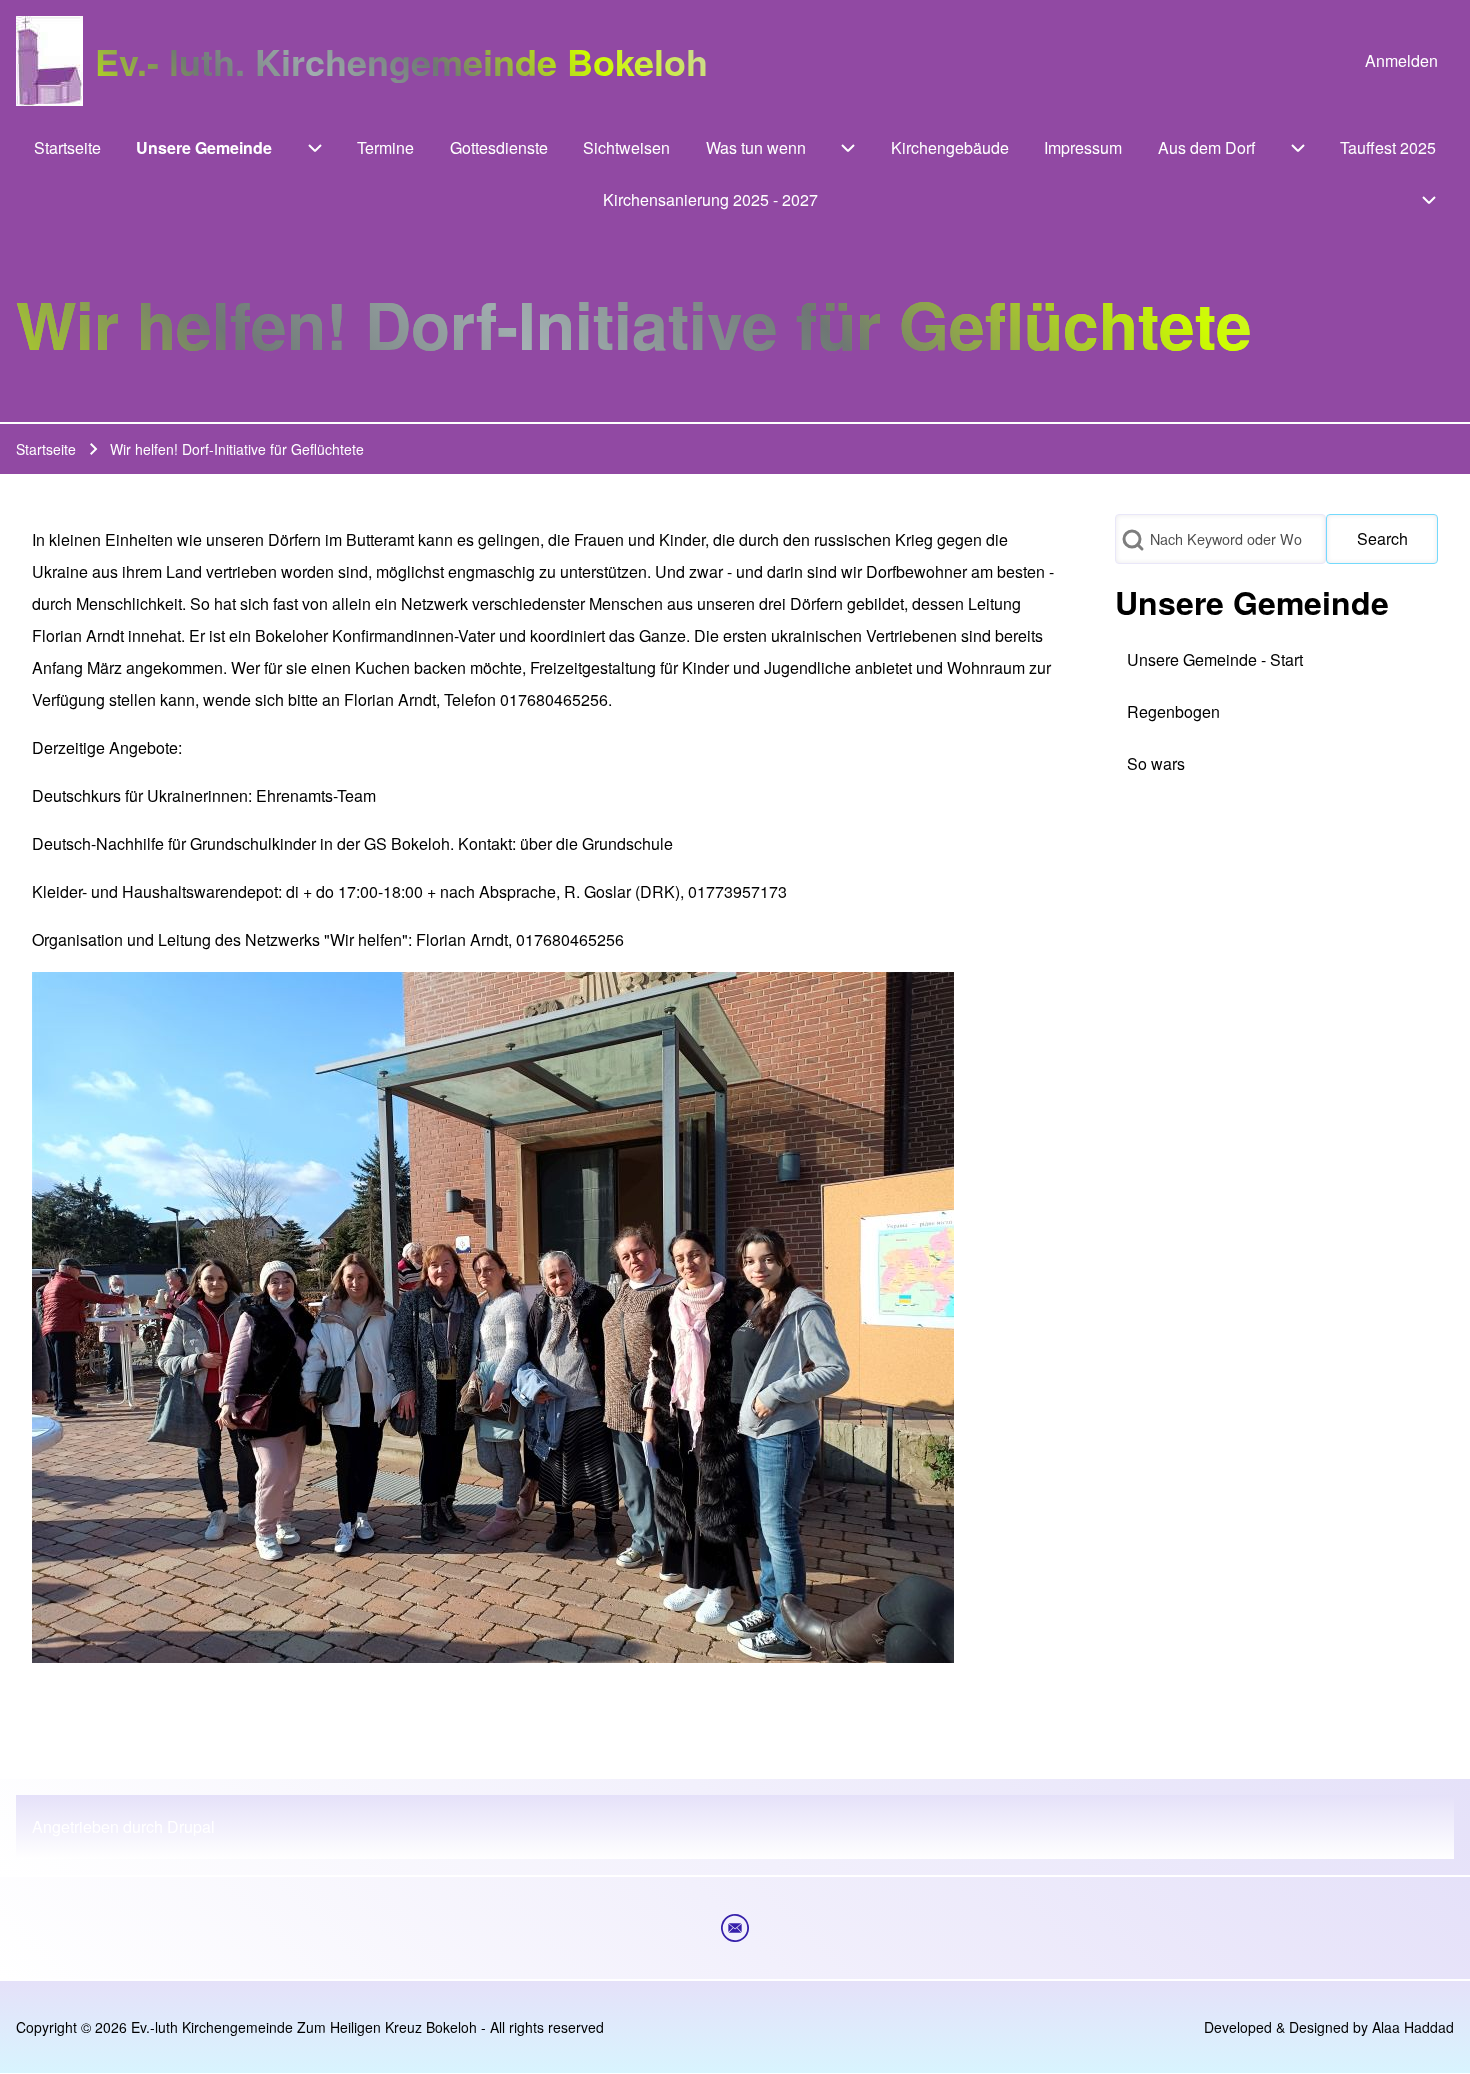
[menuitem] (1401, 61)
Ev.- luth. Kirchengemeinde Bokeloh (401, 61)
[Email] (735, 1928)
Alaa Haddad (1413, 2027)
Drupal (191, 1826)
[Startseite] (49, 61)
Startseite (46, 449)
